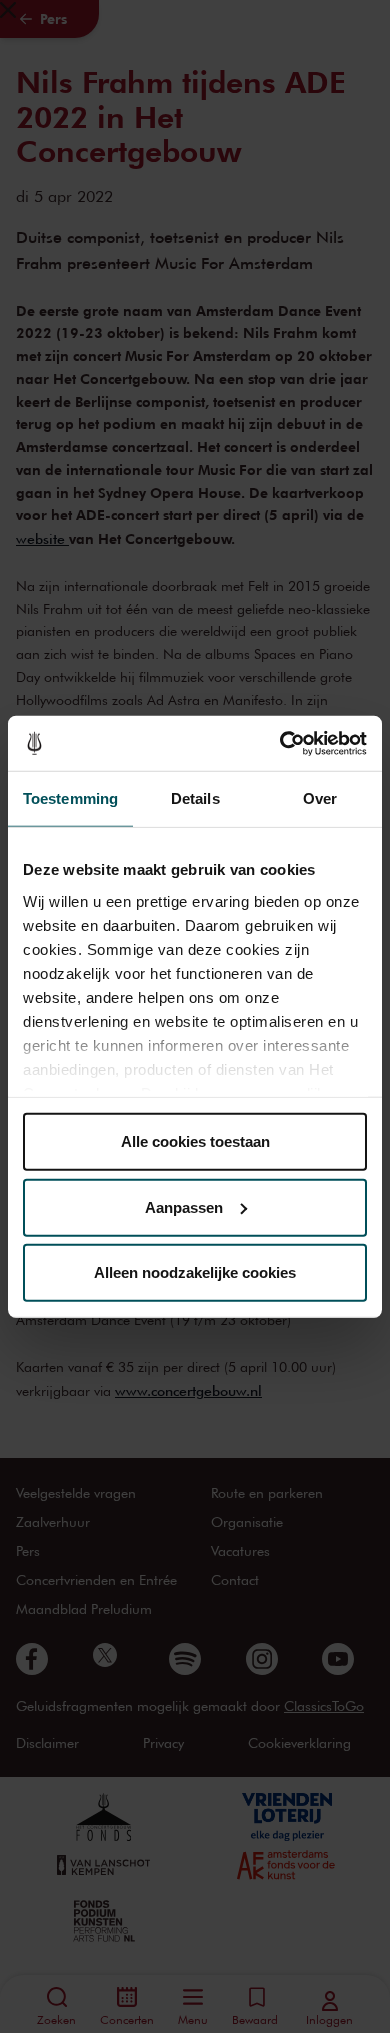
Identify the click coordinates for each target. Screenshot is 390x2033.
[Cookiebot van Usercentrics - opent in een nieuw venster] (280, 743)
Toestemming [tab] (70, 798)
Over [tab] (320, 798)
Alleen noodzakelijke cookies (195, 1272)
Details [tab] (195, 798)
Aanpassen (184, 1206)
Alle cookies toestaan (195, 1141)
